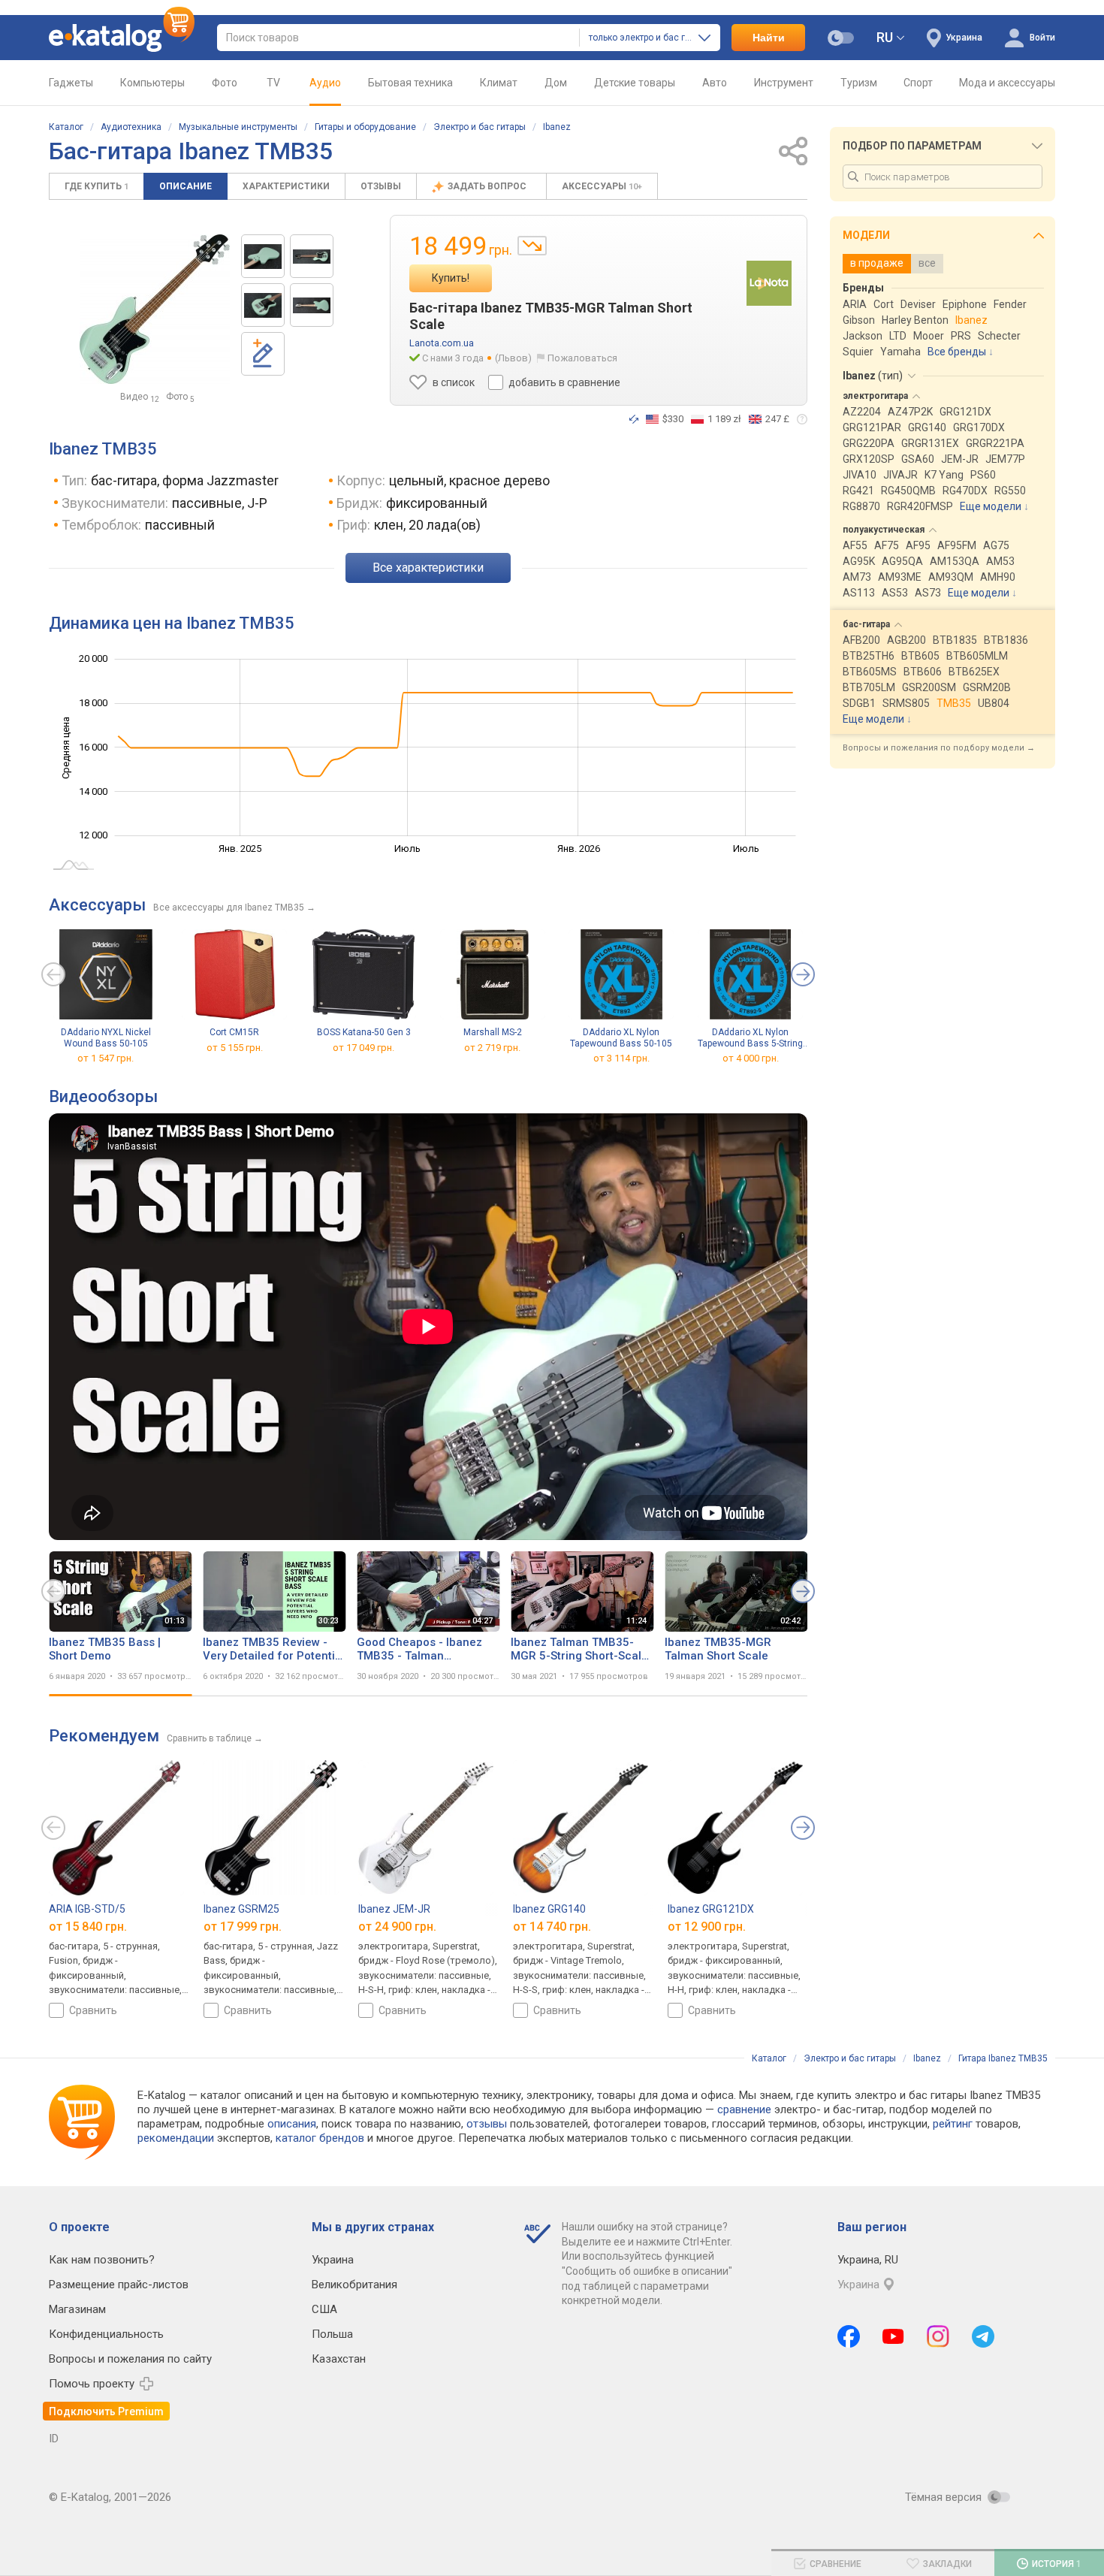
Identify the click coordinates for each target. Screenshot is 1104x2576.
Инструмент (784, 83)
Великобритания (354, 2285)
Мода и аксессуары (1007, 83)
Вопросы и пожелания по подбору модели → (939, 748)
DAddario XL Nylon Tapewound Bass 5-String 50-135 (750, 1038)
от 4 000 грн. (751, 1059)
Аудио (325, 83)
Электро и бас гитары (480, 127)
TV (273, 83)
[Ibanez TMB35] (263, 256)
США (324, 2309)
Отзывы (381, 186)
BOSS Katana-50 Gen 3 (364, 1032)
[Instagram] (938, 2336)
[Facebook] (849, 2336)
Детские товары (635, 83)
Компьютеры (152, 83)
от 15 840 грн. (88, 1926)
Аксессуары (602, 186)
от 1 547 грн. (106, 1059)
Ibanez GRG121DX (711, 1909)
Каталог (66, 127)
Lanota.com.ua (442, 343)
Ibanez (557, 127)
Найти (769, 38)
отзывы (487, 2124)
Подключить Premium (106, 2411)
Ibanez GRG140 (549, 1909)
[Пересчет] (634, 419)
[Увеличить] (155, 309)
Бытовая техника (410, 83)
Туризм (859, 83)
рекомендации (176, 2138)
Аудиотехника (131, 127)
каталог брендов (320, 2138)
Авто (715, 83)
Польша (332, 2334)
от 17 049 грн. (363, 1048)
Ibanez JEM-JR (394, 1909)
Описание (186, 186)
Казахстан (339, 2359)
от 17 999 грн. (243, 1926)
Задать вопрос (488, 186)
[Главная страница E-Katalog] (122, 38)
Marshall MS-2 (493, 1032)
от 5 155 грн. (235, 1048)
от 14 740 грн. (552, 1926)
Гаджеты (71, 83)
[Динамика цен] (532, 246)
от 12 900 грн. (707, 1926)
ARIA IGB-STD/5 (87, 1909)
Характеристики (286, 186)
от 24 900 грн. (397, 1926)
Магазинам (77, 2309)
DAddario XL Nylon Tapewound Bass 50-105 (621, 1038)
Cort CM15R (234, 1032)
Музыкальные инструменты (238, 127)
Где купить (97, 186)
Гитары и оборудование (365, 127)
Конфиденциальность (106, 2334)
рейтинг (953, 2124)
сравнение (744, 2109)
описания (292, 2124)
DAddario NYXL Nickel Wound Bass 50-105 (106, 1038)
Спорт (918, 83)
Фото (225, 83)
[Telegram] (983, 2336)
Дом (556, 83)
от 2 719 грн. (492, 1048)
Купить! (451, 278)
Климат (499, 83)
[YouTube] (893, 2336)
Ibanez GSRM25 (241, 1909)
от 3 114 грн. (621, 1059)
